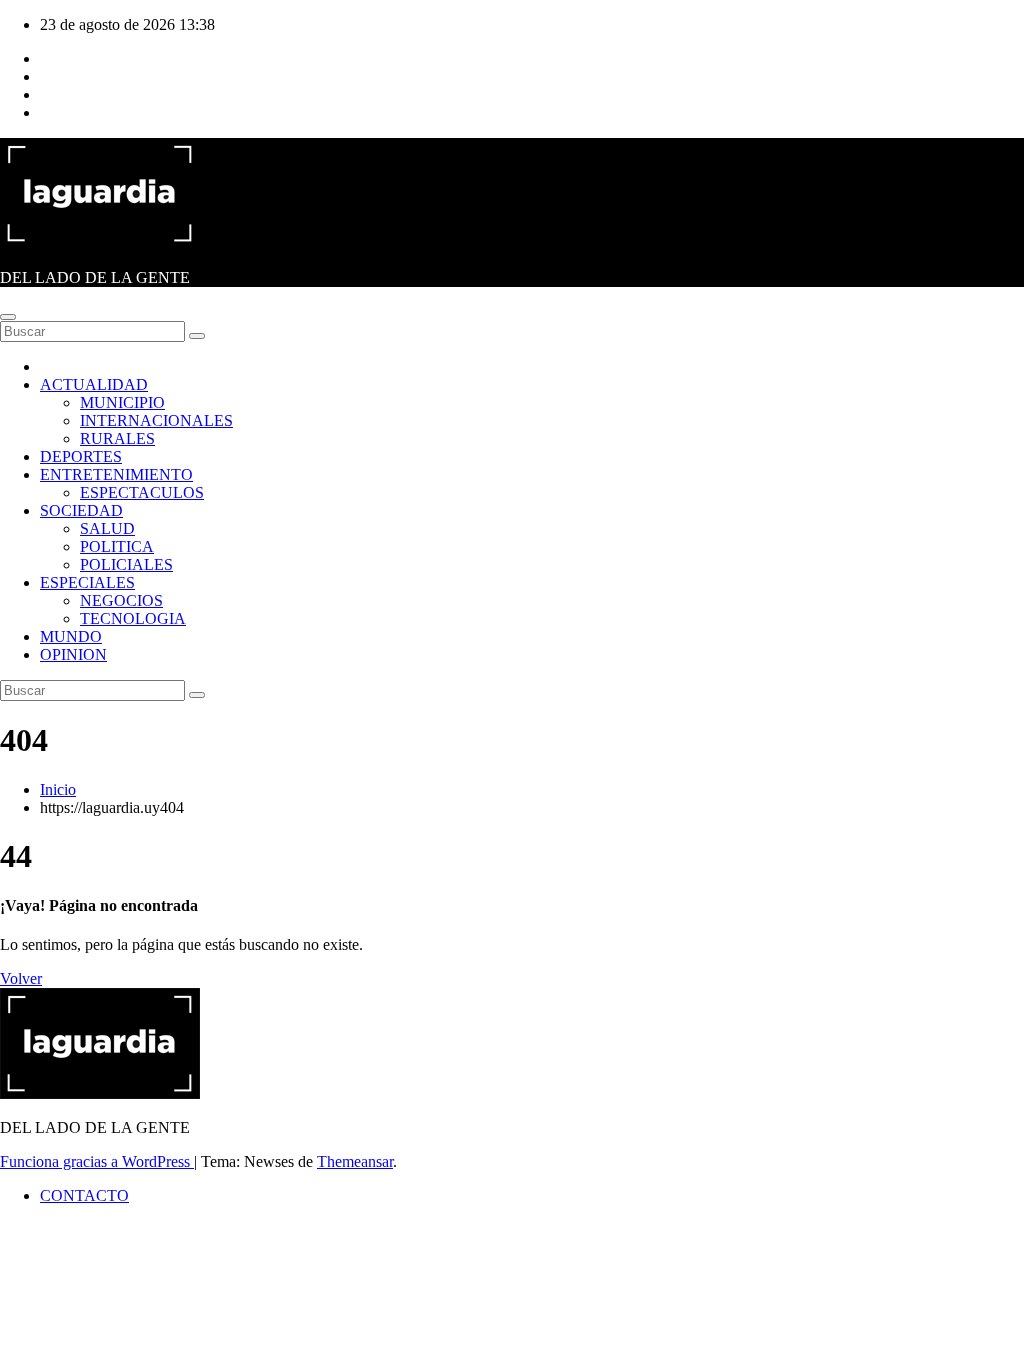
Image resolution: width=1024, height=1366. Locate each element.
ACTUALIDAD (94, 384)
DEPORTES (81, 456)
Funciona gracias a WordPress (97, 1161)
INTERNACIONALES (156, 420)
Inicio (58, 789)
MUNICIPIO (122, 402)
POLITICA (117, 546)
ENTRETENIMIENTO (116, 474)
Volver (21, 978)
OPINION (73, 654)
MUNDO (71, 636)
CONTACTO (84, 1195)
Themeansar (355, 1161)
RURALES (117, 438)
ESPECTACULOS (142, 492)
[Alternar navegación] (8, 317)
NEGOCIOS (121, 600)
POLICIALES (126, 564)
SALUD (107, 528)
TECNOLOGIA (133, 618)
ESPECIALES (87, 582)
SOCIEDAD (81, 510)
